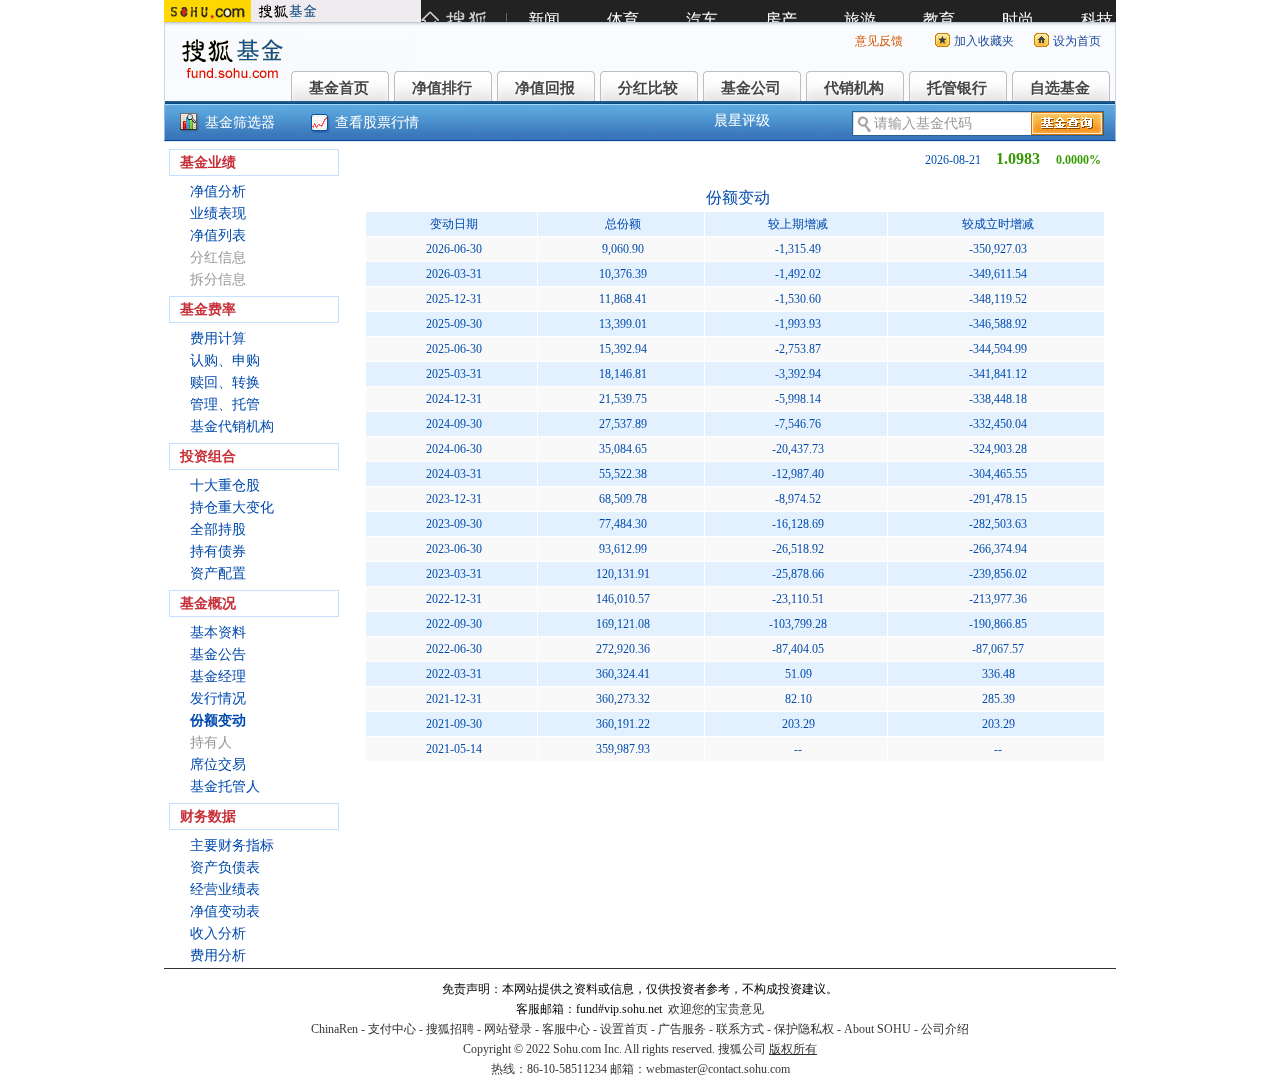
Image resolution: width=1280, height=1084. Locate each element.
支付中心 (392, 1029)
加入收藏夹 (984, 41)
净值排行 (442, 88)
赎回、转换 (225, 382)
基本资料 (218, 632)
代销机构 (854, 88)
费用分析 (218, 955)
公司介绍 (945, 1029)
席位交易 (218, 764)
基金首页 (339, 88)
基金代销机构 (232, 426)
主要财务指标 (232, 845)
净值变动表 (225, 911)
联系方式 (740, 1029)
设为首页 (1077, 41)
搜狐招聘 (450, 1029)
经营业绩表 (225, 889)
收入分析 (218, 933)
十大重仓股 (225, 485)
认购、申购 (225, 360)
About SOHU (877, 1029)
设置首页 (624, 1029)
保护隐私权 (804, 1029)
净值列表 (218, 235)
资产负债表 (225, 867)
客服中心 (566, 1029)
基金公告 (218, 654)
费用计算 (218, 338)
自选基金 (1060, 88)
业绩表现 (218, 213)
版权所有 (793, 1049)
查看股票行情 (377, 122)
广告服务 (682, 1029)
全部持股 (218, 529)
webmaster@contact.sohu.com (718, 1069)
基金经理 (218, 676)
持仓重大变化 (232, 507)
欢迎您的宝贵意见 (716, 1009)
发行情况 (218, 698)
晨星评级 (742, 120)
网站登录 (508, 1029)
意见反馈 (879, 41)
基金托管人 (225, 786)
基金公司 (751, 88)
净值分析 (218, 191)
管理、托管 (225, 404)
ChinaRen (334, 1029)
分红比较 (648, 88)
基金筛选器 (240, 122)
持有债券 (218, 551)
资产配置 (218, 573)
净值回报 (545, 88)
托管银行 (957, 88)
